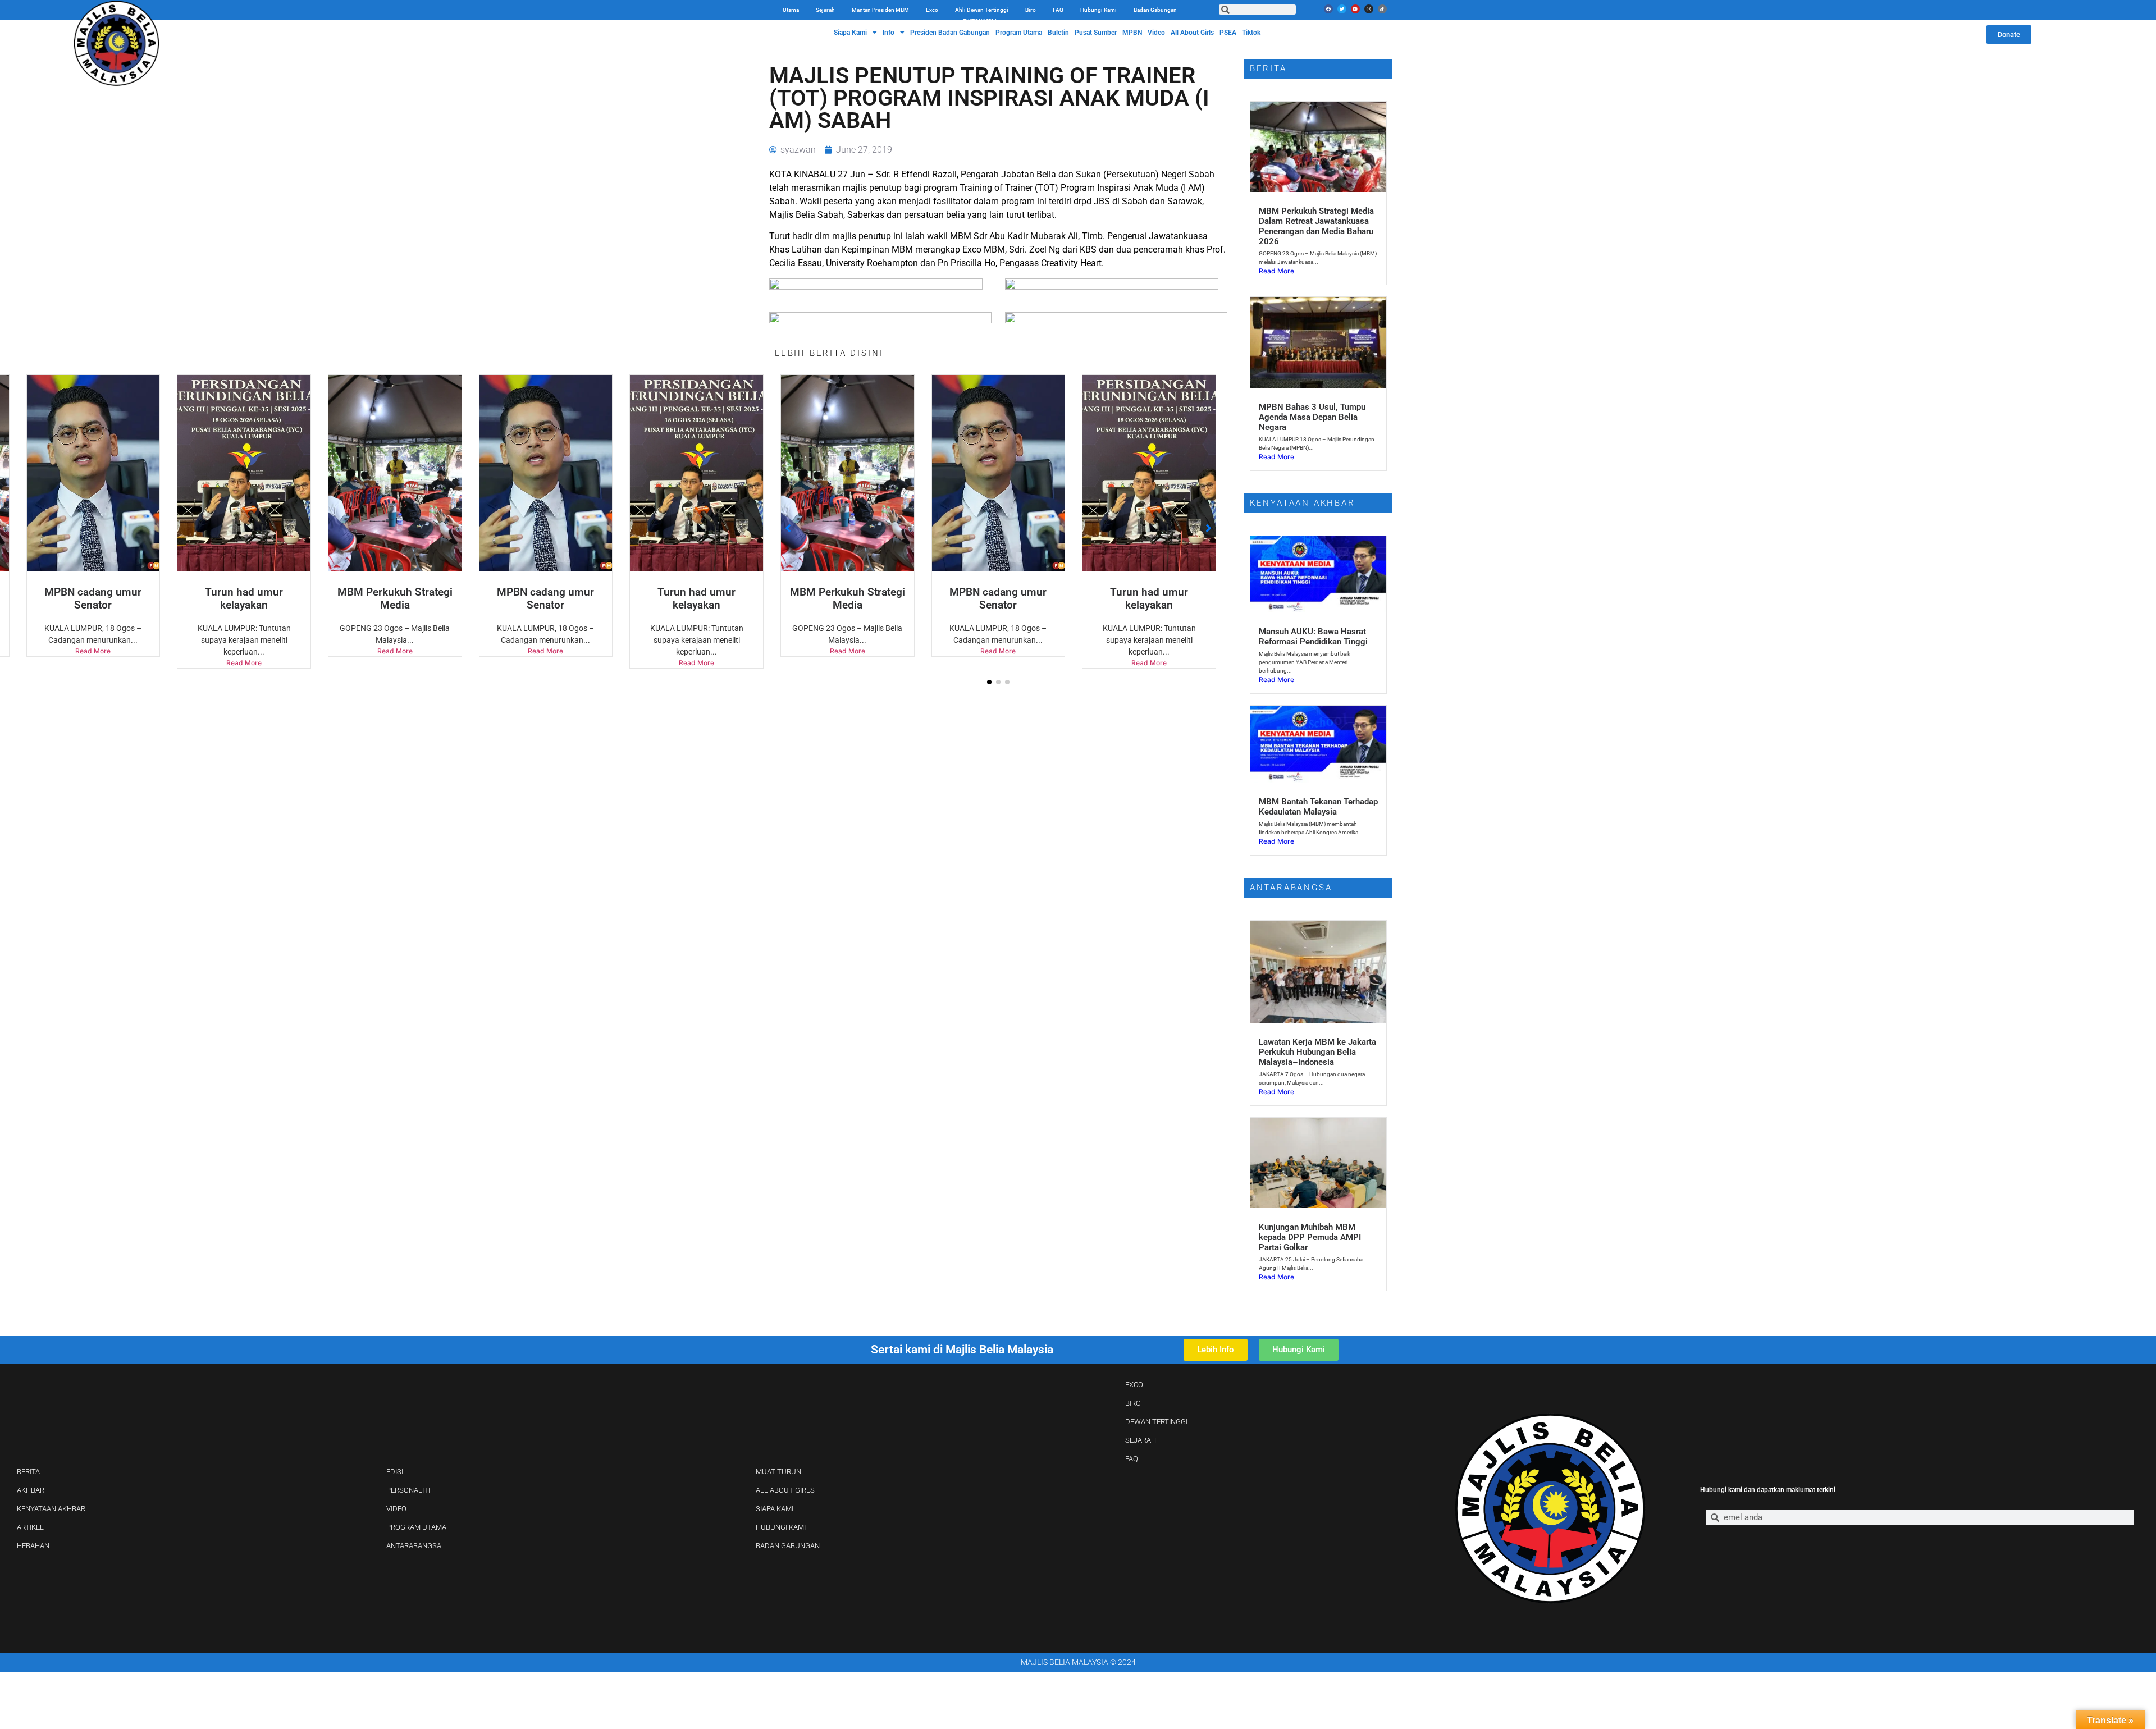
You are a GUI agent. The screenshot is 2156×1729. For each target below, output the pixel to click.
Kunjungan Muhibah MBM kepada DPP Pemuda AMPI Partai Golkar (1310, 1237)
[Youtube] (1355, 9)
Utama (791, 10)
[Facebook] (1328, 9)
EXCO (1134, 1385)
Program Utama (1019, 33)
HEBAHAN (33, 1546)
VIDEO (396, 1509)
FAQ (1058, 10)
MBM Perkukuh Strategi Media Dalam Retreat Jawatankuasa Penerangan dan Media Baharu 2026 (1316, 226)
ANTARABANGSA (414, 1546)
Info (889, 33)
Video (1156, 33)
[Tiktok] (1382, 9)
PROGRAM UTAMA (416, 1527)
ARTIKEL (30, 1527)
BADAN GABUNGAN (788, 1546)
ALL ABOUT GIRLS (785, 1490)
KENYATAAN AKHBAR (51, 1509)
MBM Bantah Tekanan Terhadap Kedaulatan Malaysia (1318, 807)
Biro (1031, 10)
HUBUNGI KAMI (781, 1527)
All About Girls (1192, 33)
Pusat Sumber (1096, 33)
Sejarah (825, 10)
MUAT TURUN (778, 1472)
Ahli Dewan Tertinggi (982, 10)
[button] (989, 682)
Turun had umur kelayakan (545, 598)
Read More (244, 651)
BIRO (1133, 1403)
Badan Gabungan (1155, 10)
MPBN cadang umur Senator (395, 598)
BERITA (28, 1472)
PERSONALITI (408, 1490)
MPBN (1132, 33)
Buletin (1058, 33)
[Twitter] (1342, 9)
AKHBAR (31, 1490)
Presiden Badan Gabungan (950, 33)
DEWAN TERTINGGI (1156, 1422)
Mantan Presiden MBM (880, 10)
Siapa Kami (850, 33)
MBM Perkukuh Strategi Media (244, 598)
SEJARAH (1141, 1440)
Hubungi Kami (1098, 10)
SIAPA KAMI (775, 1509)
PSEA (1228, 33)
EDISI (395, 1472)
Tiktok (1251, 33)
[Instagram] (1369, 9)
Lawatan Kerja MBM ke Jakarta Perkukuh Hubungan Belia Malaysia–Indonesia (1317, 1052)
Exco (932, 10)
